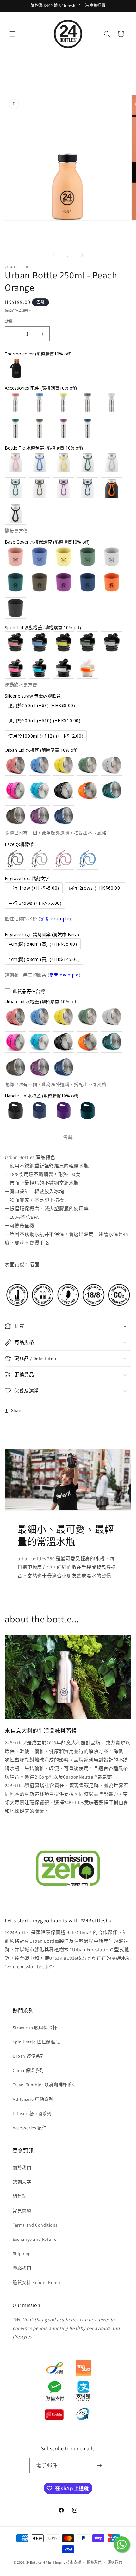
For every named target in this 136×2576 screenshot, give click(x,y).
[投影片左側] (54, 255)
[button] (13, 34)
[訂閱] (100, 2466)
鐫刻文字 (22, 2182)
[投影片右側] (82, 255)
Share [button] (17, 1410)
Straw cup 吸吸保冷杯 (35, 2028)
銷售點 (20, 2196)
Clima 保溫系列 (28, 2070)
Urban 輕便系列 (29, 2056)
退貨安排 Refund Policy (37, 2282)
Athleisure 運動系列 (33, 2099)
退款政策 (94, 2562)
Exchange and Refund (35, 2239)
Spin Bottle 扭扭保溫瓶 (36, 2042)
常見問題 (22, 2211)
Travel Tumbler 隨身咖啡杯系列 (45, 2085)
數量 (9, 321)
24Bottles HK (37, 2562)
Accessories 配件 (30, 2128)
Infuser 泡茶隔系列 (32, 2113)
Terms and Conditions (35, 2225)
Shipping (22, 2253)
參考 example (55, 919)
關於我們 (22, 2168)
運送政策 (115, 2562)
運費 (25, 311)
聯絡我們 (22, 2268)
